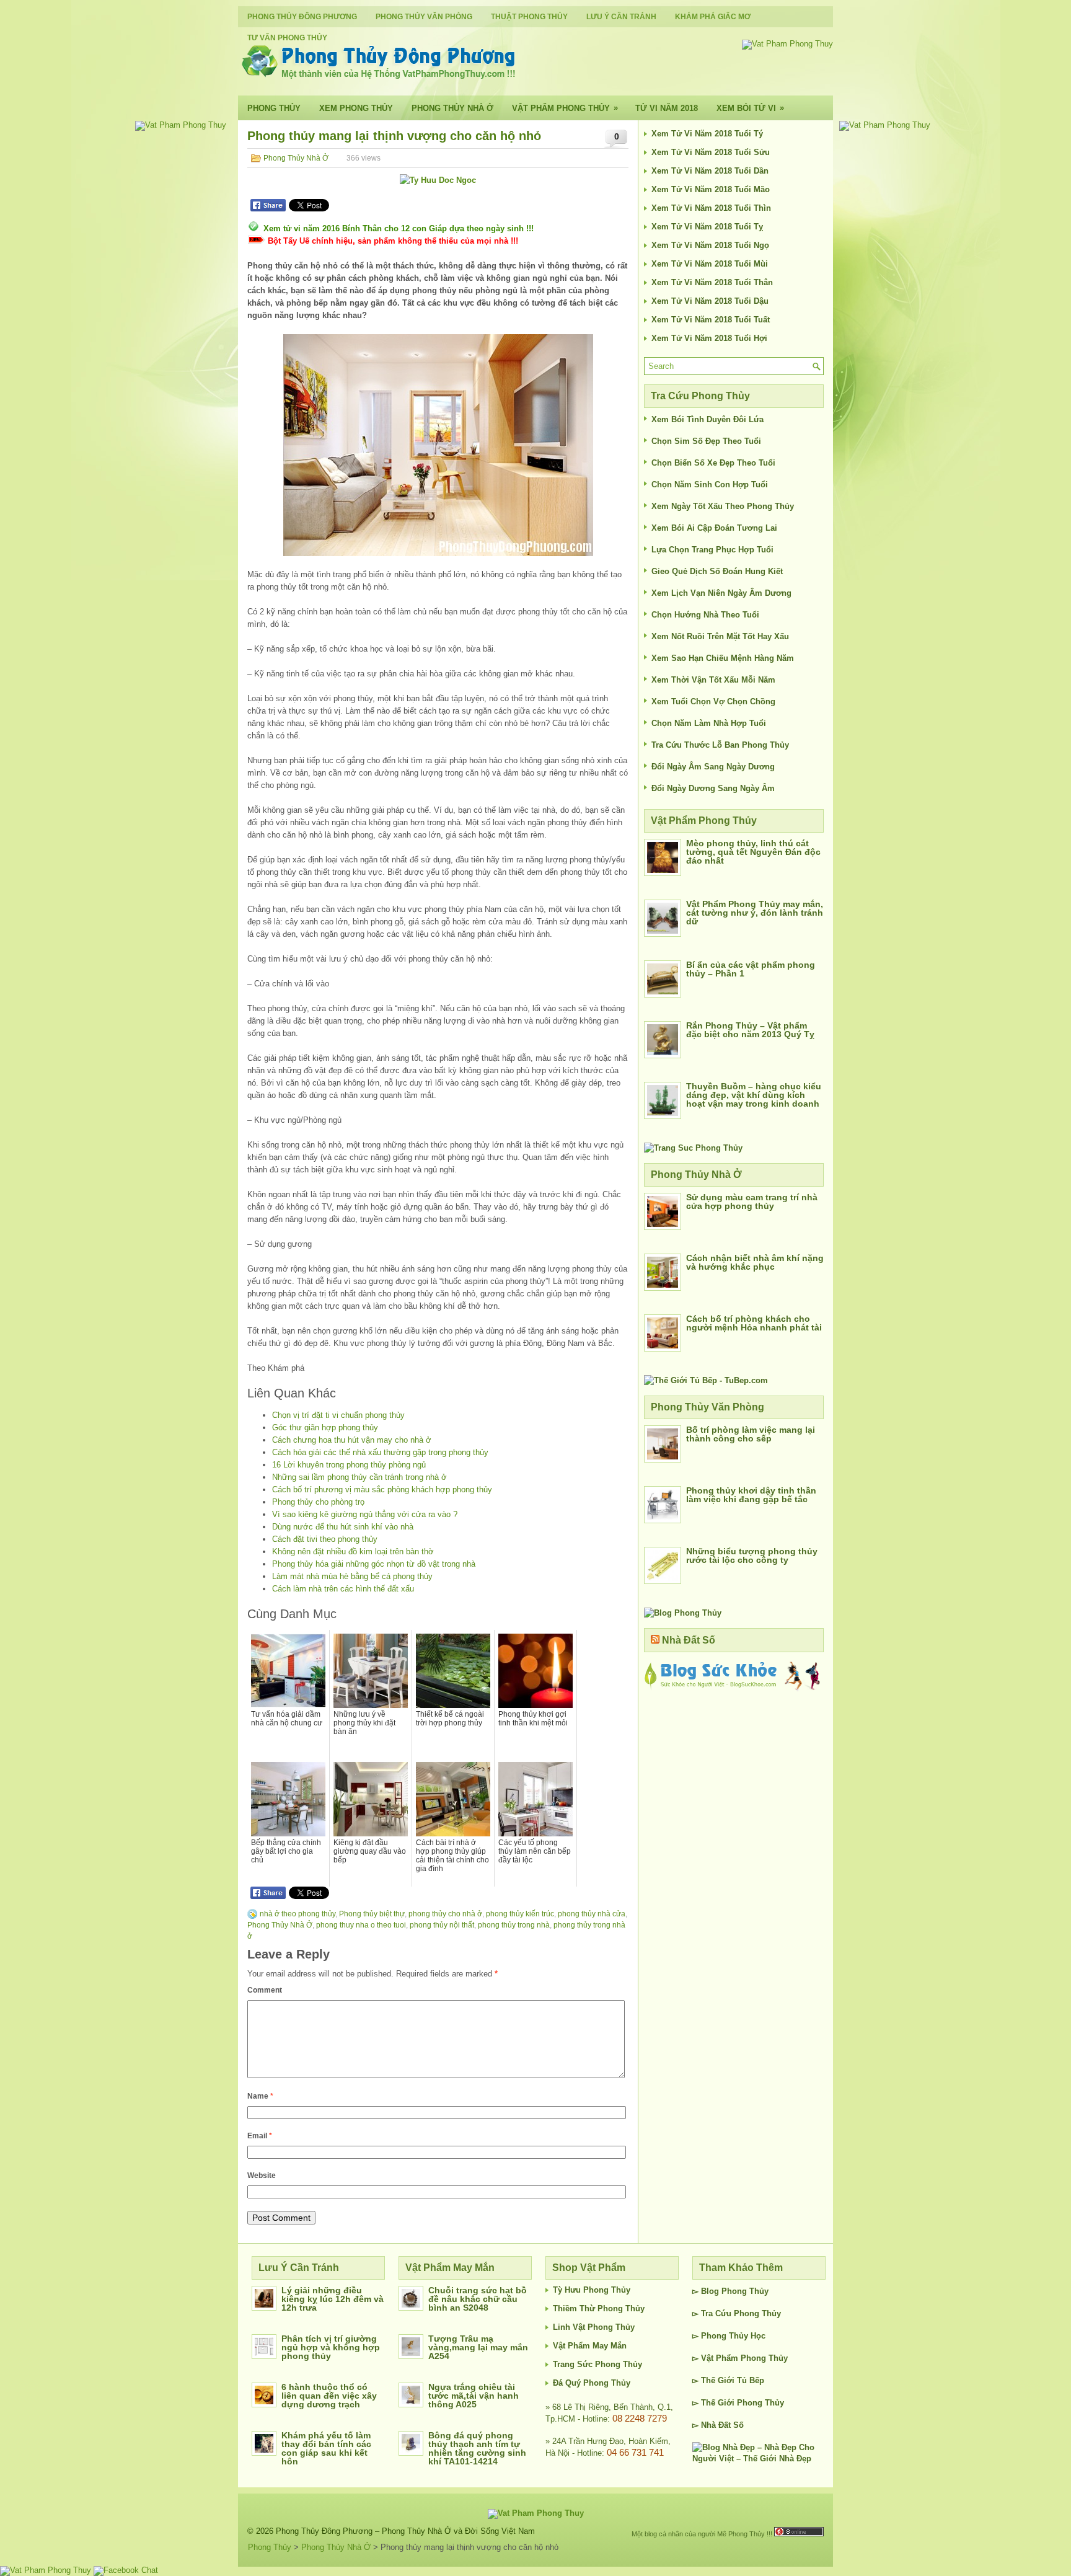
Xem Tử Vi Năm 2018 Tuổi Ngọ (710, 245)
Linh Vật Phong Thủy (594, 2327)
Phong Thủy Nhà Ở (452, 108)
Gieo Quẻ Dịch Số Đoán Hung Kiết (717, 571)
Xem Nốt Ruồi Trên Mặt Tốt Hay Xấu (720, 636)
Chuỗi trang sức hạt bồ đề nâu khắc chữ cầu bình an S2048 (478, 2299)
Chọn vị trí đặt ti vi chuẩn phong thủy (338, 1415)
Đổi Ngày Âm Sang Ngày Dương (713, 767)
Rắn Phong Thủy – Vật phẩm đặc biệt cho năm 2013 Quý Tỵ (750, 1030)
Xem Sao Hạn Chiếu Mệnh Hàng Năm (723, 658)
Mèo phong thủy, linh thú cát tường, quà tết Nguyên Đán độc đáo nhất (753, 852)
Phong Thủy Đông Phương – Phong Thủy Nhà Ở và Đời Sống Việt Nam (405, 2531)
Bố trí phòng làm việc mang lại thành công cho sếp (751, 1434)
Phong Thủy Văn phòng (424, 17)
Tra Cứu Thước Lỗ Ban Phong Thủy (720, 745)
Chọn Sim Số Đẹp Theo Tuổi (706, 441)
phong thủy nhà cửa (592, 1914)
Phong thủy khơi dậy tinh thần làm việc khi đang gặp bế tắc (751, 1495)
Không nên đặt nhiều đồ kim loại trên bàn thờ (353, 1551)
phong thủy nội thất (442, 1925)
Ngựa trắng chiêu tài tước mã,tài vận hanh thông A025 (474, 2396)
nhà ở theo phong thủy (297, 1914)
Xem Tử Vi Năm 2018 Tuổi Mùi (710, 264)
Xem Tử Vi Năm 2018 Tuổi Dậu (710, 301)
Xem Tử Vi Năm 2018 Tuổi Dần (710, 171)
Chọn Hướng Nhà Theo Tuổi (705, 615)
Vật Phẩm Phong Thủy (565, 108)
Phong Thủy (274, 108)
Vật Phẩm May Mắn (590, 2346)
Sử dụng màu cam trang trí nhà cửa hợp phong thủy (752, 1202)
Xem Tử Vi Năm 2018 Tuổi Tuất (711, 320)
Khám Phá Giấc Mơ (713, 17)
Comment (265, 1990)
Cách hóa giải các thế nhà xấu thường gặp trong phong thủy (380, 1452)
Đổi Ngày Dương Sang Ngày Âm (713, 788)
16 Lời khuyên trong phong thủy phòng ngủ (349, 1465)
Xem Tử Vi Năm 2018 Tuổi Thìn (711, 208)
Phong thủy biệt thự (372, 1914)
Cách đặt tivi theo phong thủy (325, 1539)
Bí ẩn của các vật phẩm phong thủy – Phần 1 (751, 969)
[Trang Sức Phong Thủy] (693, 1148)
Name (260, 2096)
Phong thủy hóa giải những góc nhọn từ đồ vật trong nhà (374, 1564)
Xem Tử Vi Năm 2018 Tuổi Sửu (711, 152)
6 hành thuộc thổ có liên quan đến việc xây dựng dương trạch (329, 2396)
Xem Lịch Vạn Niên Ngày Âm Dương (721, 593)
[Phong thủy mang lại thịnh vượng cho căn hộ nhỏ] (438, 445)
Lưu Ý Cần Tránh (621, 17)
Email (260, 2136)
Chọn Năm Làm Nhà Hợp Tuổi (709, 723)
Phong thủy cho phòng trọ (318, 1502)
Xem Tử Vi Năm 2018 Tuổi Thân (712, 282)
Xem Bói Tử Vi (750, 108)
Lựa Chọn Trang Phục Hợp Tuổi (712, 550)
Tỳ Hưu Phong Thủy (592, 2290)
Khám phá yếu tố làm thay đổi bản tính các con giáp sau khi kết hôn (326, 2448)
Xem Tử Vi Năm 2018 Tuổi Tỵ (707, 227)
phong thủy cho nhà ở (445, 1914)
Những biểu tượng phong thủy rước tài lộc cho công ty (752, 1556)
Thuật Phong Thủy (529, 17)
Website (262, 2175)
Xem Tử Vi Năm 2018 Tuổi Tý (707, 134)
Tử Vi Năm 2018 (667, 108)
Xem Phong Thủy (356, 108)
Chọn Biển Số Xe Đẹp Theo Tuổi (713, 463)
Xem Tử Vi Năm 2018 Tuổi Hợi (709, 338)
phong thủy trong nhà (514, 1925)
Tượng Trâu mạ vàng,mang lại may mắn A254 (478, 2347)
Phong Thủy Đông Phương (302, 17)
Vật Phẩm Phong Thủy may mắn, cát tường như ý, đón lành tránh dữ (755, 913)
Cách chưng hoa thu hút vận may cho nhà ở (352, 1440)
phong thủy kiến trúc (520, 1914)
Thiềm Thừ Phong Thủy (599, 2308)
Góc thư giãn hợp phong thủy (325, 1427)
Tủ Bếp (751, 2380)
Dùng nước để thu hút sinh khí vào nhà (343, 1527)
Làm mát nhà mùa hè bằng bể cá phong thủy (352, 1576)
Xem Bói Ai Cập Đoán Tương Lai (714, 528)
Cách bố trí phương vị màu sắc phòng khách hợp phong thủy (382, 1489)
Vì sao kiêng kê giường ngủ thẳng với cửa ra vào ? (365, 1514)
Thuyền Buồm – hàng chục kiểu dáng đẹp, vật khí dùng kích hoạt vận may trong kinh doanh (754, 1095)
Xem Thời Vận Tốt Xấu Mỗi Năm (713, 680)
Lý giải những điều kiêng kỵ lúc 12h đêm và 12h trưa (333, 2299)
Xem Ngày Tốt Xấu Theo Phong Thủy (723, 506)
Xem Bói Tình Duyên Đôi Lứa (707, 419)
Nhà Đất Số (689, 1640)
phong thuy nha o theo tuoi (361, 1925)
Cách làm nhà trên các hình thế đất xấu (343, 1589)
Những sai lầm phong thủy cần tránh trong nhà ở (359, 1477)
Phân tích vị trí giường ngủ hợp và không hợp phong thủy (331, 2347)
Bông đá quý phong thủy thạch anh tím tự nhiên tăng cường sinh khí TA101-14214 (477, 2448)
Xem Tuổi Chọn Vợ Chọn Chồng (713, 702)
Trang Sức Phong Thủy (597, 2364)
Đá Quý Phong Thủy (592, 2383)
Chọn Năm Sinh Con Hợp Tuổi (710, 485)
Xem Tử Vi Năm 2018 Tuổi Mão (711, 189)
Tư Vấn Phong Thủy (287, 38)
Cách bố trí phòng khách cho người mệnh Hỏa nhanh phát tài (754, 1323)
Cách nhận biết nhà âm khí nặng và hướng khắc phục (755, 1262)
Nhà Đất (716, 2425)
